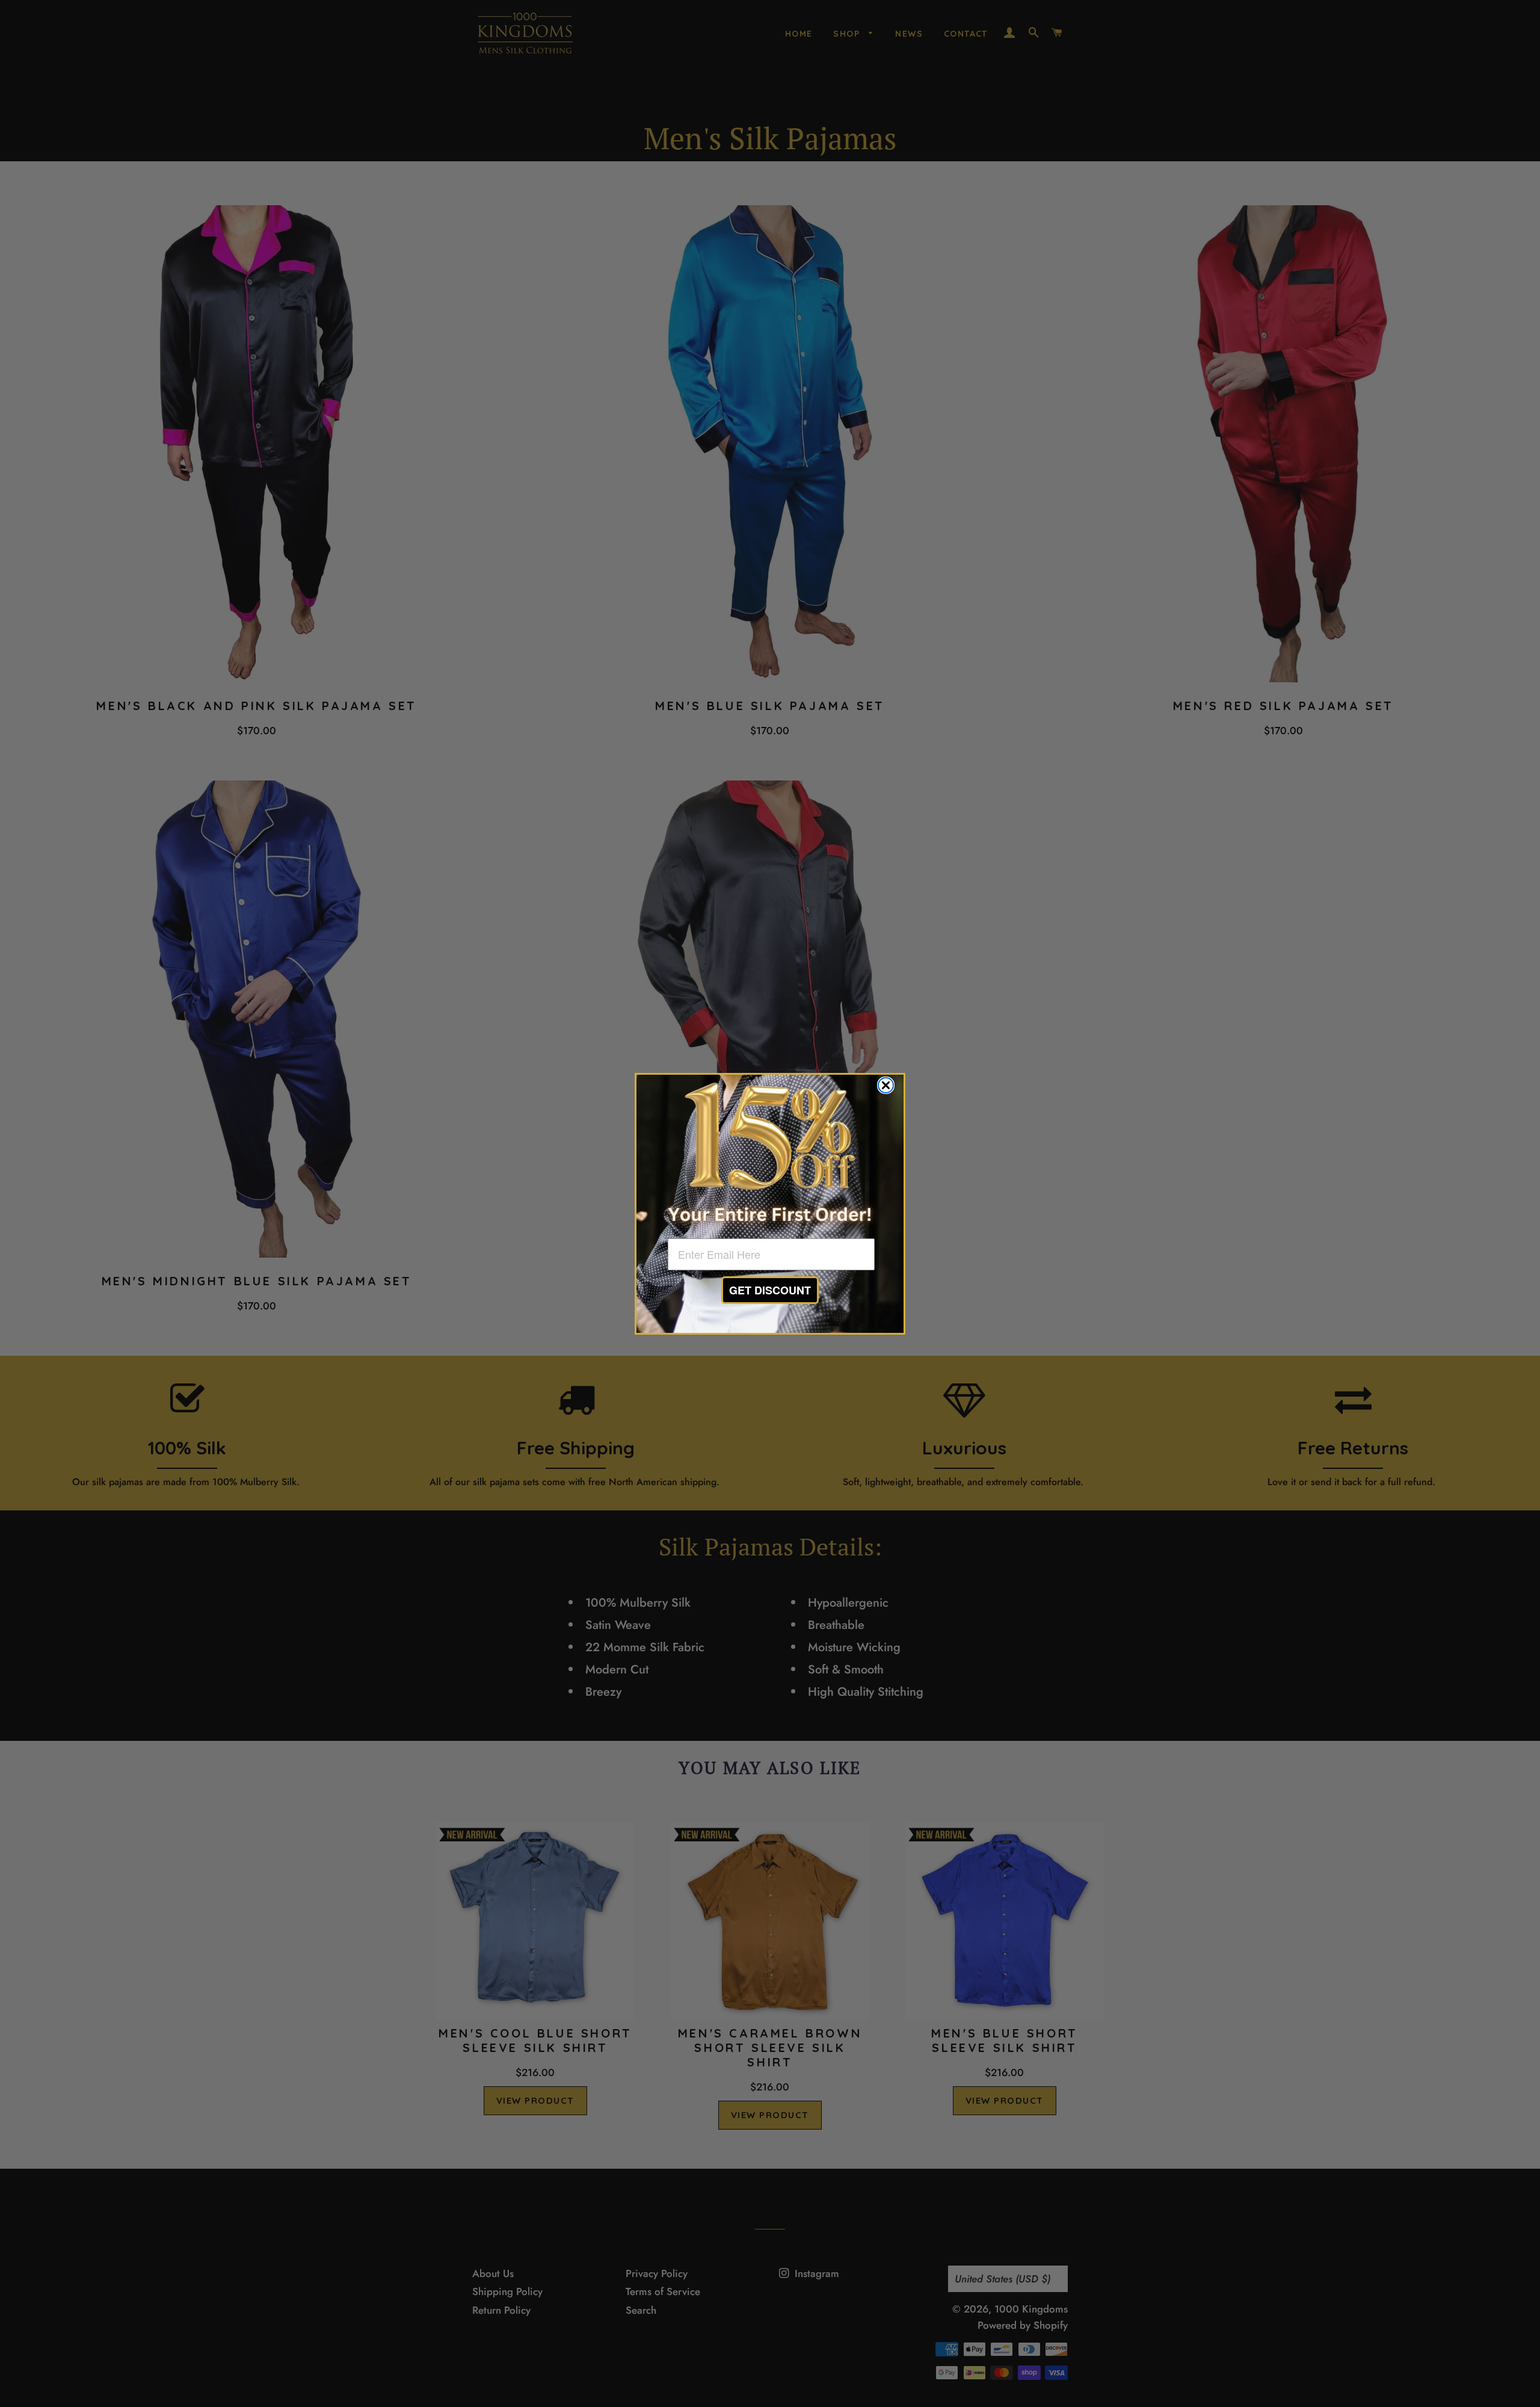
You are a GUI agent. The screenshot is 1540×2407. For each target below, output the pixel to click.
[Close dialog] (886, 1085)
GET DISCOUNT (770, 1290)
